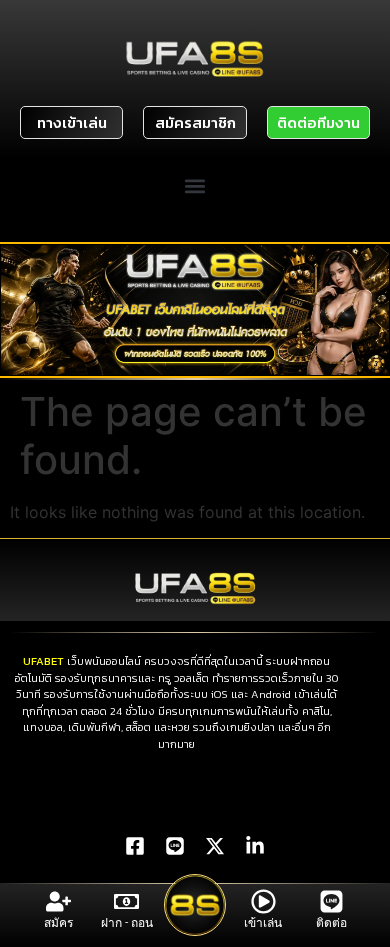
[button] (195, 185)
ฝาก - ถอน (127, 923)
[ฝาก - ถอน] (126, 901)
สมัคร (58, 923)
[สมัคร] (58, 901)
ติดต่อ (331, 923)
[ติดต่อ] (331, 901)
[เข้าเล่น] (263, 901)
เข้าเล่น (263, 923)
